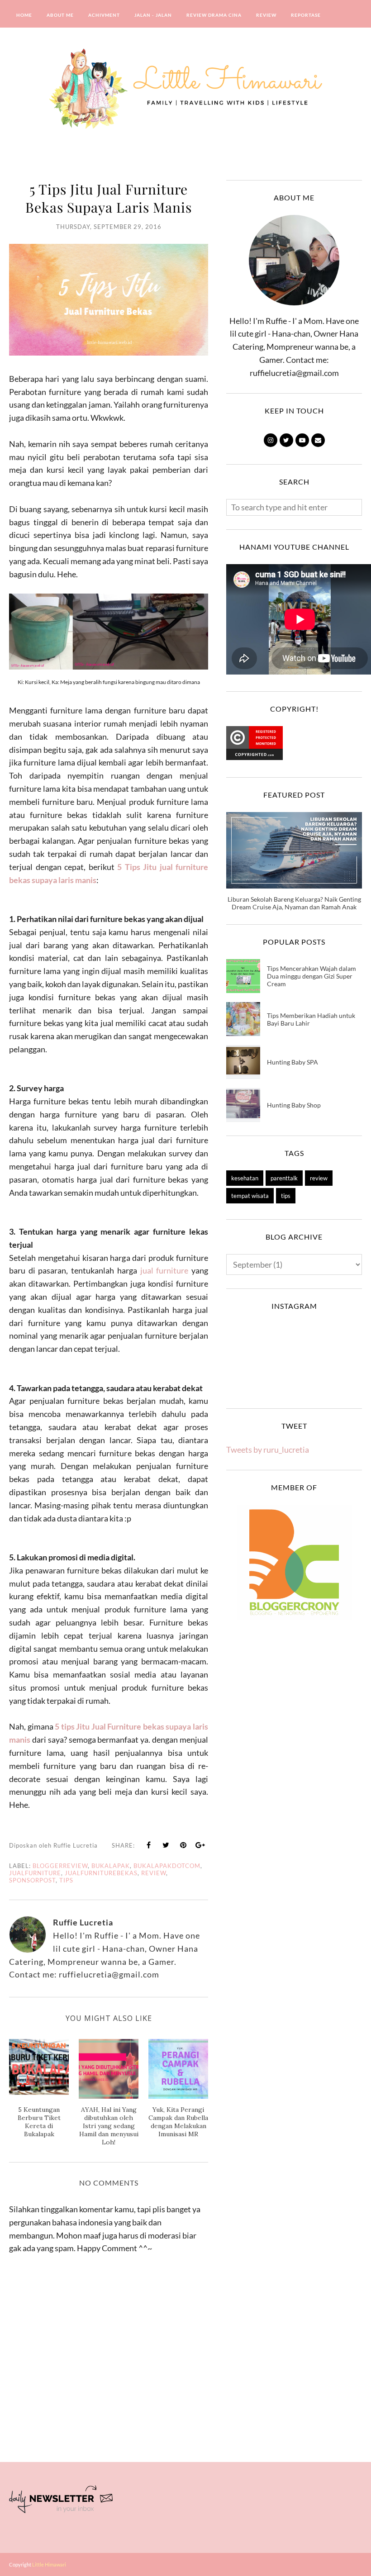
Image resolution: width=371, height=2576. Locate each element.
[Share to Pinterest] (183, 1845)
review (154, 1873)
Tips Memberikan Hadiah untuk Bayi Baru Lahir (311, 1019)
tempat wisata (250, 1196)
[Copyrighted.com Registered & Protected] (254, 757)
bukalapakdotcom (167, 1866)
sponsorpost (32, 1880)
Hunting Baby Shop (294, 1105)
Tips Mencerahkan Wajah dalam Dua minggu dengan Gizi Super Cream (312, 976)
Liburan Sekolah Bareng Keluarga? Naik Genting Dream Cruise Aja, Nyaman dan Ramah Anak (294, 903)
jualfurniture (35, 1873)
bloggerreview (60, 1866)
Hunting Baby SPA (293, 1062)
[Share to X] (166, 1845)
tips (66, 1880)
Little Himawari (49, 2564)
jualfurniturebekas (101, 1873)
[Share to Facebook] (149, 1845)
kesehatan (245, 1178)
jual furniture (164, 1270)
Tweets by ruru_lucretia (268, 1450)
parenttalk (284, 1178)
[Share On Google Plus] (200, 1845)
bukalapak (111, 1866)
